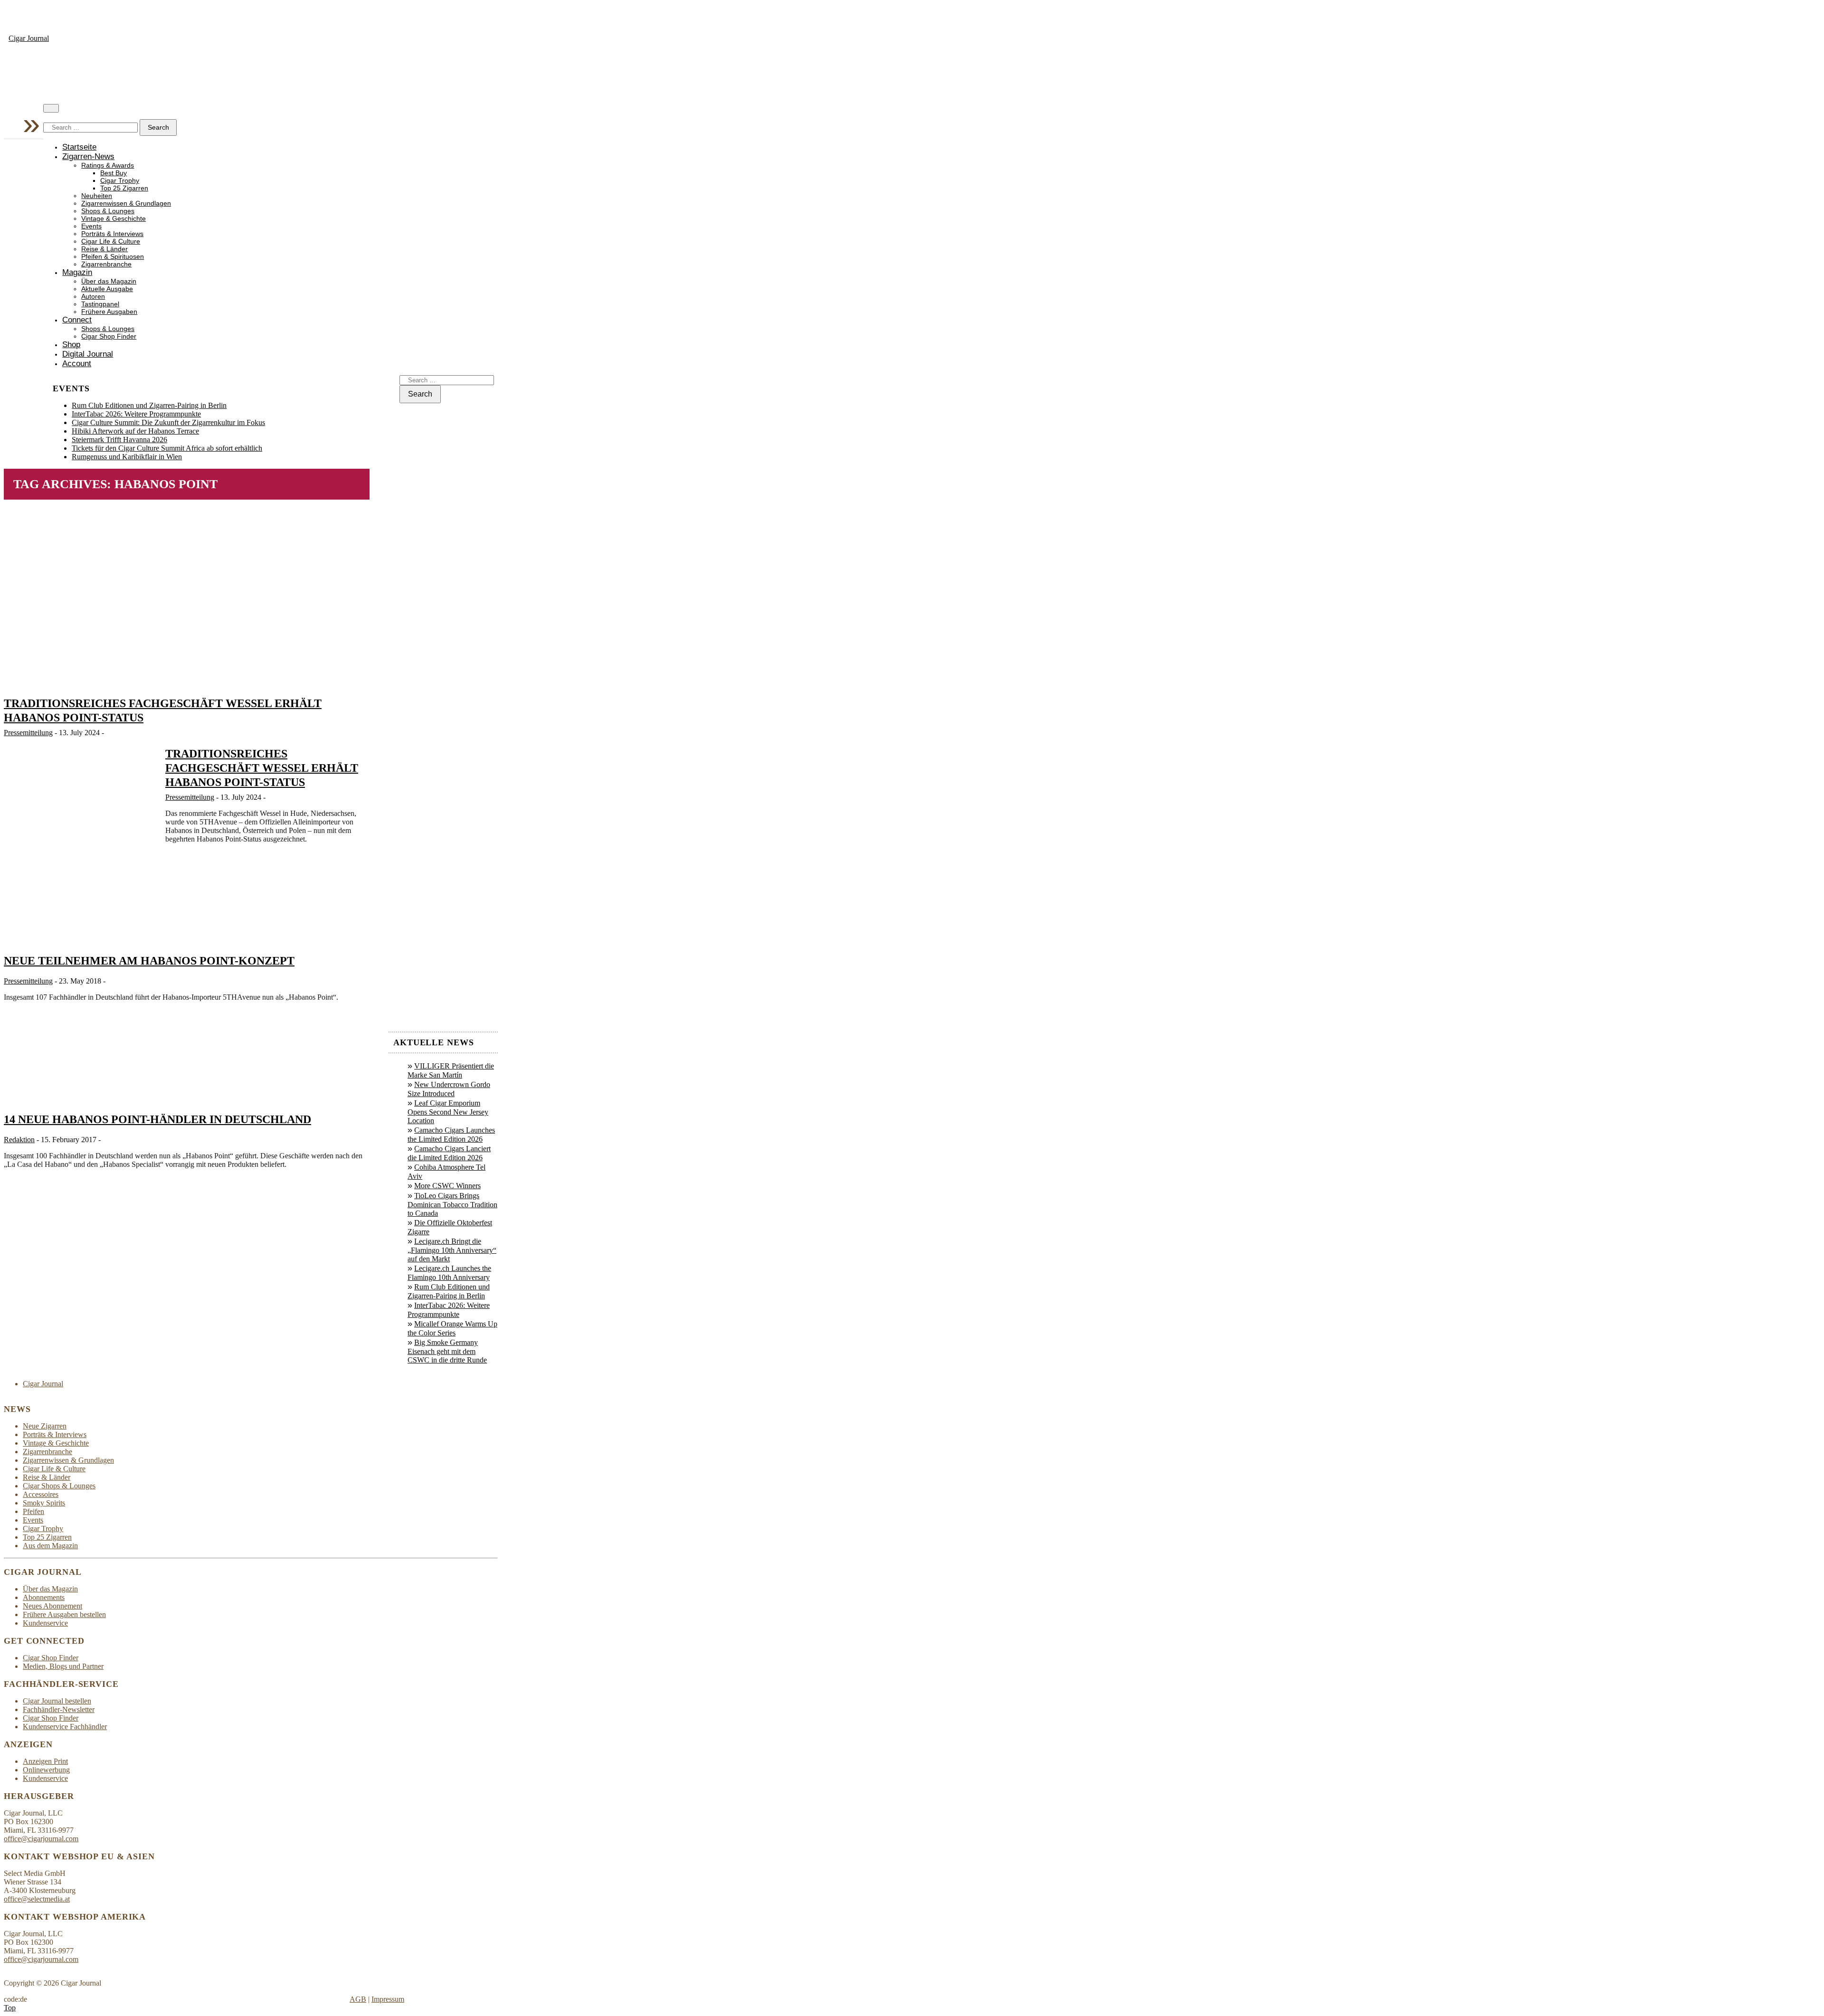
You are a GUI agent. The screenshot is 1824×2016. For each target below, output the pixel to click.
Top (10, 2008)
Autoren (93, 297)
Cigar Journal (29, 38)
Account (77, 364)
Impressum (388, 1999)
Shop (71, 345)
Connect (77, 320)
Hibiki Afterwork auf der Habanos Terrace (135, 431)
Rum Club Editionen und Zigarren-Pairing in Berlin (149, 405)
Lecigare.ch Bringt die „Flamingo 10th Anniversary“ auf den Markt (452, 1250)
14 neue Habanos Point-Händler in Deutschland (157, 1119)
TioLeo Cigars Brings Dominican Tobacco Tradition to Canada (452, 1204)
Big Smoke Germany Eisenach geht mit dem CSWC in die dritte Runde (447, 1351)
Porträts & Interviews (112, 234)
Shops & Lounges (108, 211)
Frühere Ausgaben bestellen (64, 1614)
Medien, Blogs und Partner (63, 1666)
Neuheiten (97, 196)
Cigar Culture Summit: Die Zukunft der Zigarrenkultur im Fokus (168, 422)
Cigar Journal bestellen (57, 1701)
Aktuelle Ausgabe (107, 289)
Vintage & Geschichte (114, 219)
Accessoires (41, 1494)
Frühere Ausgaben (109, 312)
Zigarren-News (88, 156)
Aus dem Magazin (50, 1546)
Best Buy (114, 173)
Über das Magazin (109, 281)
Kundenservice (45, 1623)
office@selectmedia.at (37, 1899)
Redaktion (19, 1140)
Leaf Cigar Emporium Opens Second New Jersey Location (448, 1112)
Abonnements (44, 1597)
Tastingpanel (100, 304)
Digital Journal (88, 354)
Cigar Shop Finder (109, 336)
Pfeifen (33, 1511)
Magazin (77, 272)
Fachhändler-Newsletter (59, 1709)
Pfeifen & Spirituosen (113, 257)
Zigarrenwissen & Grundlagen (126, 203)
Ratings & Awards (108, 166)
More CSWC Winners (447, 1186)
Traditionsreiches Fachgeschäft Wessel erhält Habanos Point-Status (262, 768)
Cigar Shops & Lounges (59, 1486)
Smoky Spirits (44, 1503)
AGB (358, 1999)
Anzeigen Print (45, 1761)
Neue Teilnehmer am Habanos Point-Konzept (149, 961)
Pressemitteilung (28, 733)
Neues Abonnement (52, 1606)
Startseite (79, 147)
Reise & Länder (104, 249)
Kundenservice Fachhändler (65, 1727)
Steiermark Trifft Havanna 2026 (119, 440)
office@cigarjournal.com (41, 1839)
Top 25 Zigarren (124, 188)
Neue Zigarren (45, 1426)
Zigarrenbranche (106, 264)
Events (91, 226)
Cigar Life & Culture (111, 241)
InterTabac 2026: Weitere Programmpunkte (136, 414)
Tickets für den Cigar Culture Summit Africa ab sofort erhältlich (167, 448)
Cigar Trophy (120, 181)
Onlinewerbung (46, 1770)
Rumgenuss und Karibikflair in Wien (127, 457)
